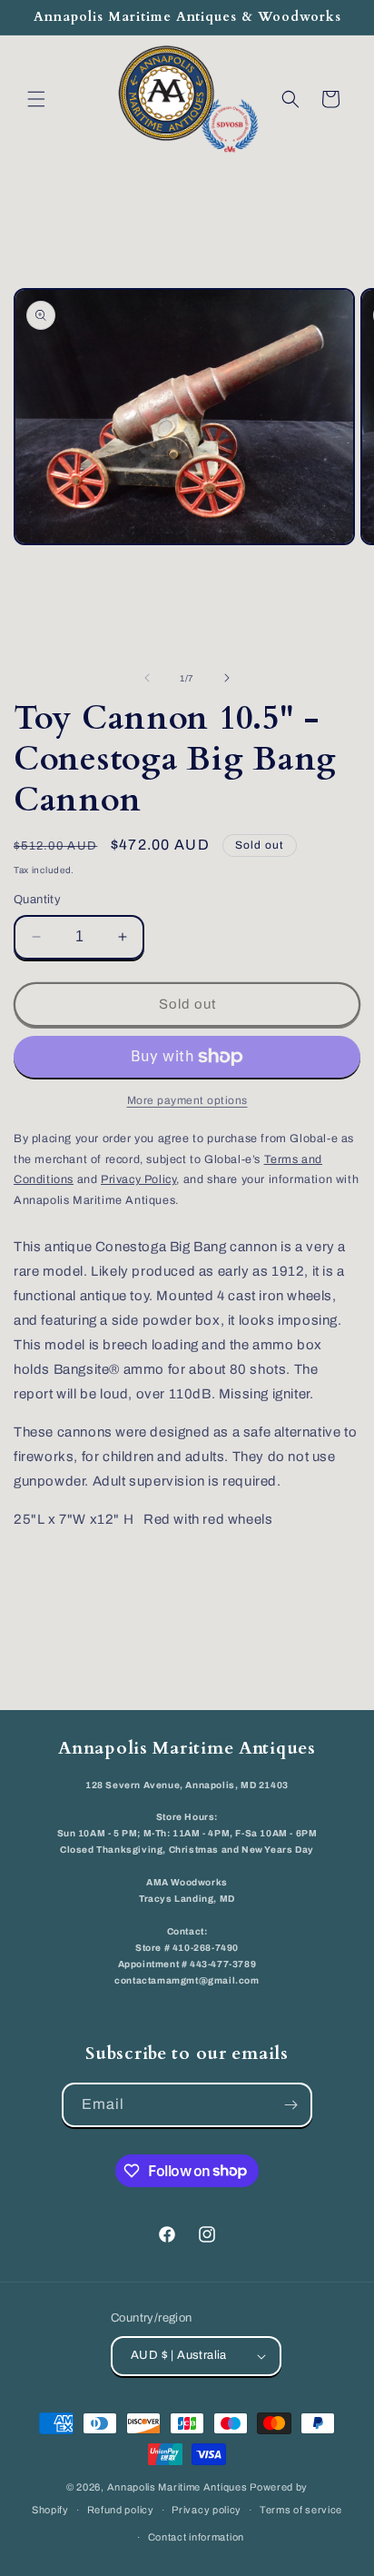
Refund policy (121, 2510)
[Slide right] (227, 678)
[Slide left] (147, 678)
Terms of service (301, 2510)
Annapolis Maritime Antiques (177, 2487)
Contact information (196, 2537)
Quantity (37, 900)
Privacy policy (207, 2510)
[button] (36, 99)
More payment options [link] (187, 1100)
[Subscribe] (290, 2105)
